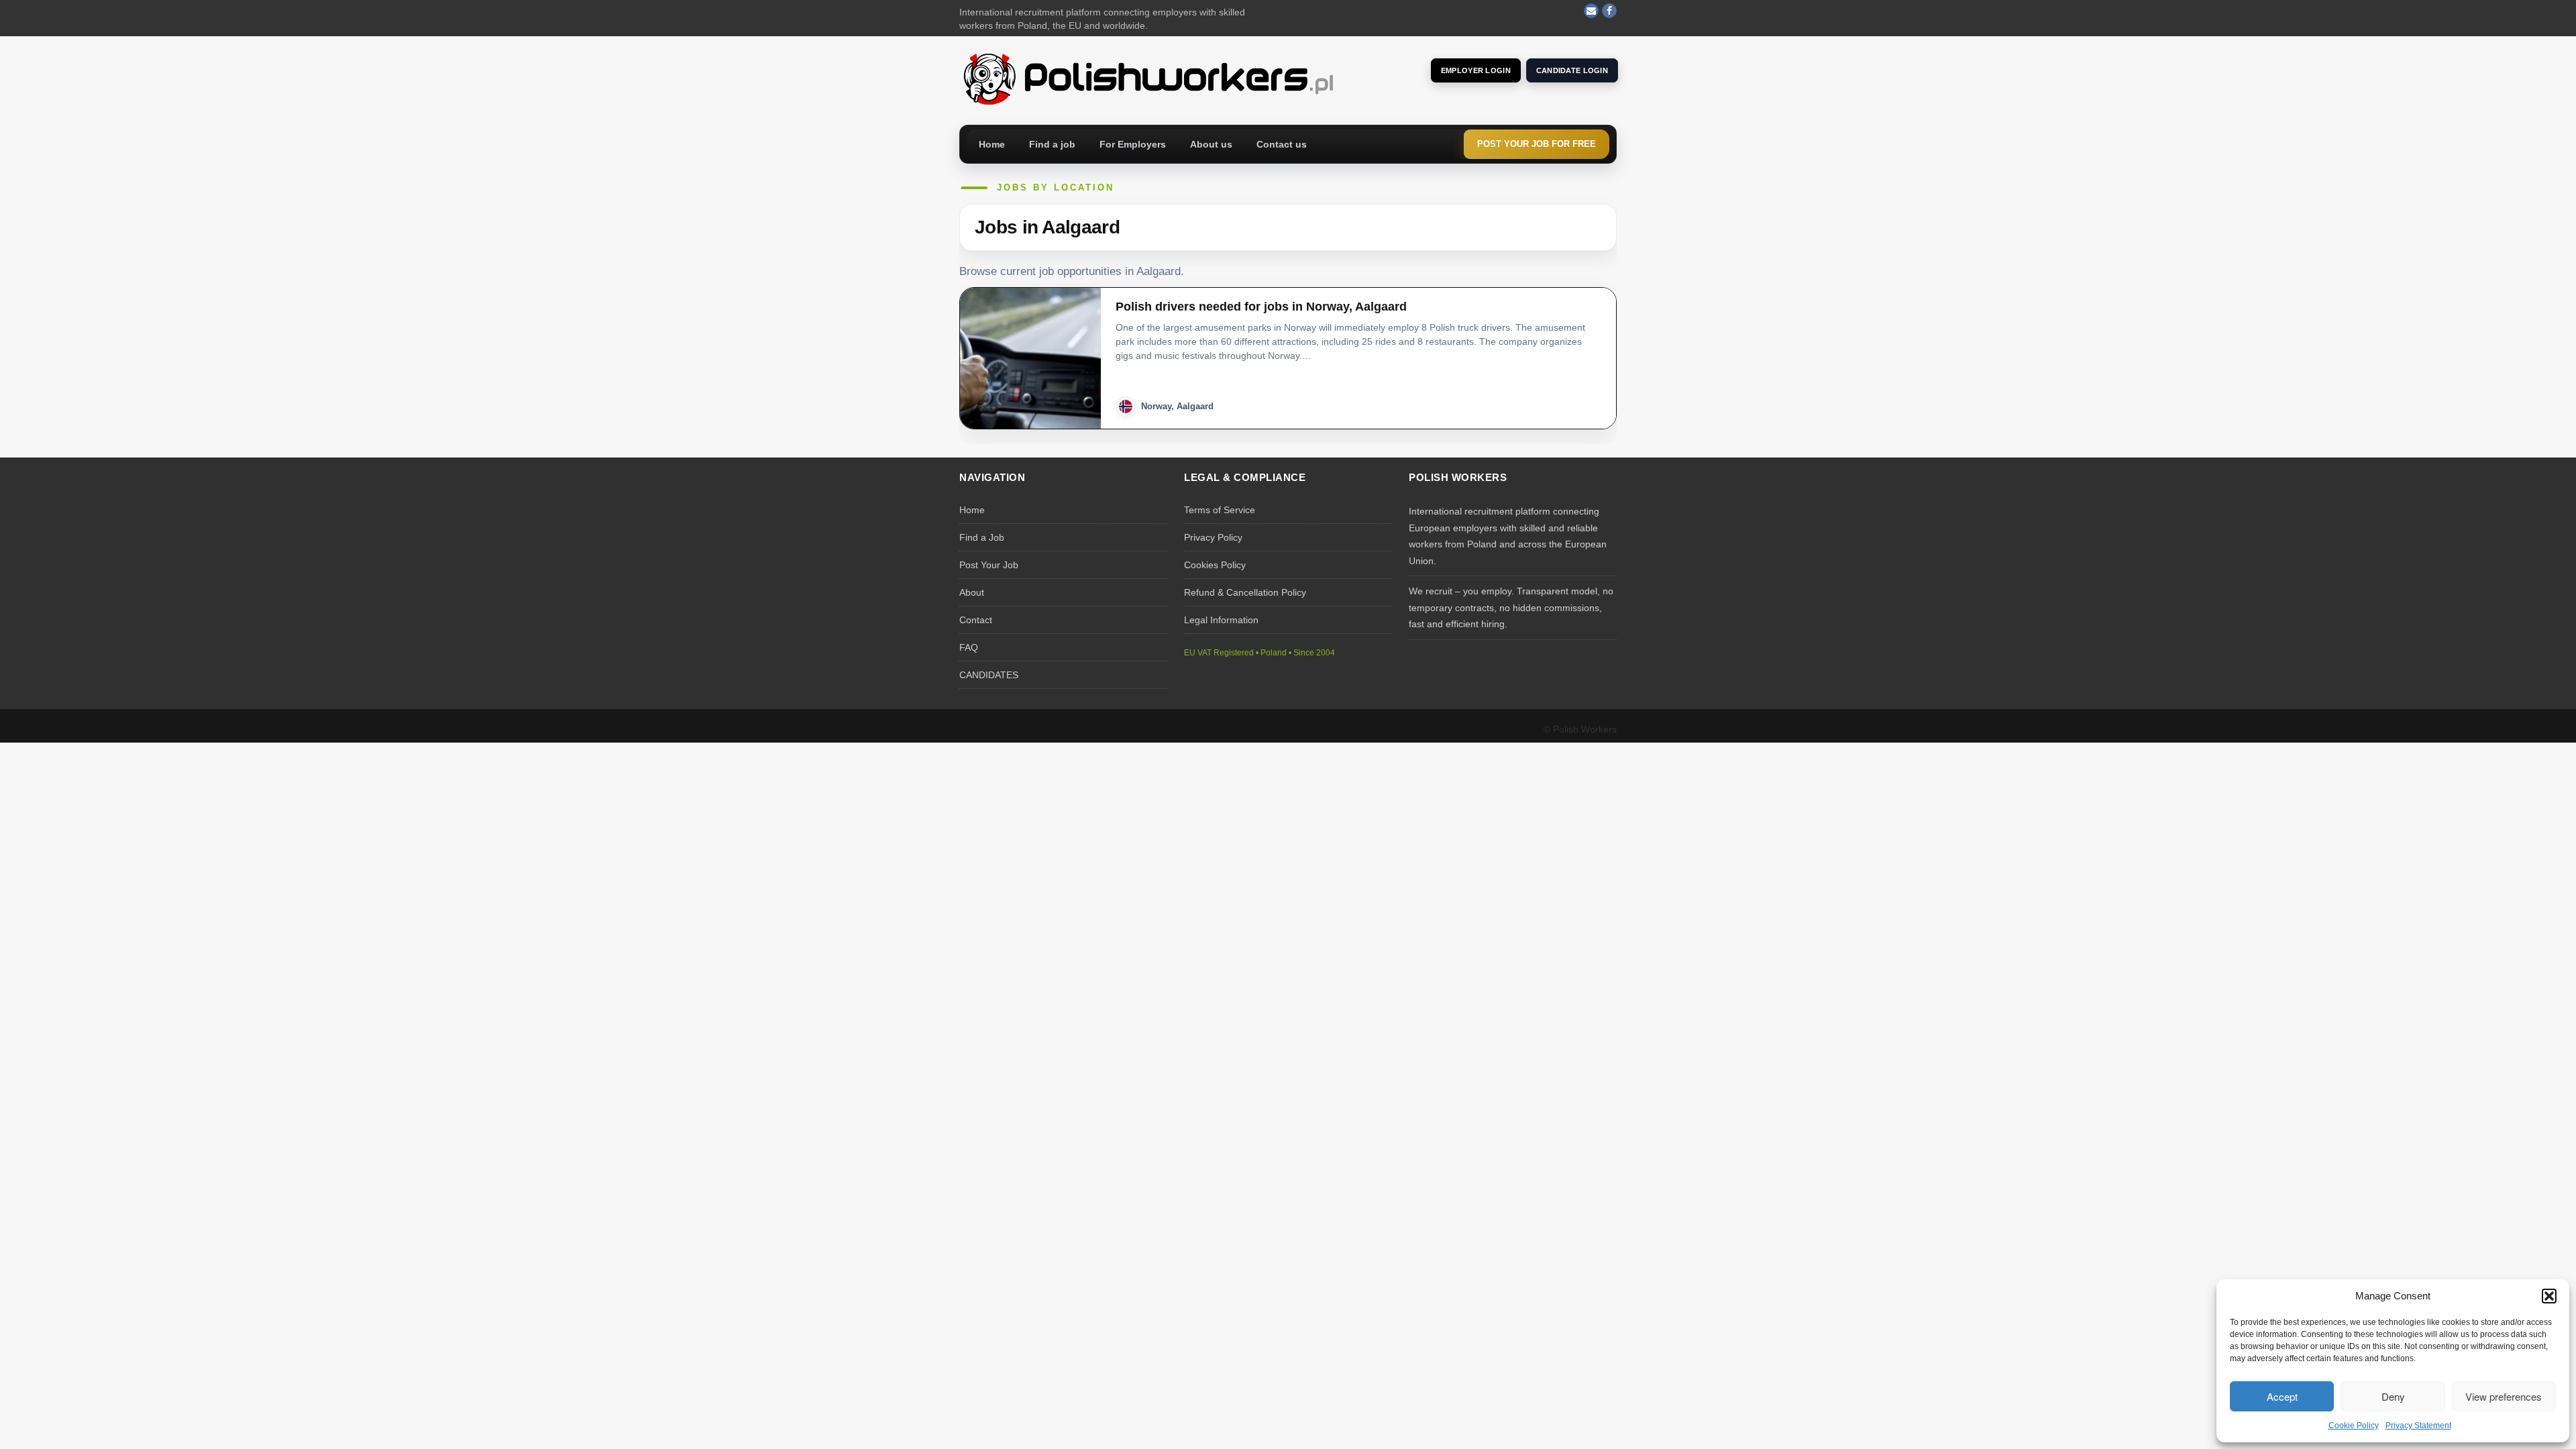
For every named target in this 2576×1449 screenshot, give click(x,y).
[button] (2549, 1296)
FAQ (969, 647)
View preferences (2504, 1396)
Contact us (1282, 144)
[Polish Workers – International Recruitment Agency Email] (1591, 11)
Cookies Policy (1215, 565)
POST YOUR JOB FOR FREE (1537, 144)
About (972, 592)
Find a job (1052, 144)
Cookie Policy (2354, 1426)
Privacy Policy (1213, 537)
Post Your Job (989, 565)
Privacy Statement (2418, 1426)
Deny (2393, 1396)
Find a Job (982, 537)
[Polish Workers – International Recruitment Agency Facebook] (1609, 11)
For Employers (1133, 144)
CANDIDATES (989, 675)
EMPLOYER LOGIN (1476, 70)
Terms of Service (1220, 510)
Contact (976, 620)
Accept (2282, 1396)
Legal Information (1221, 620)
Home (992, 144)
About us (1211, 144)
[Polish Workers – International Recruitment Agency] (1147, 78)
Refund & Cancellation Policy (1245, 592)
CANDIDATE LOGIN (1572, 70)
